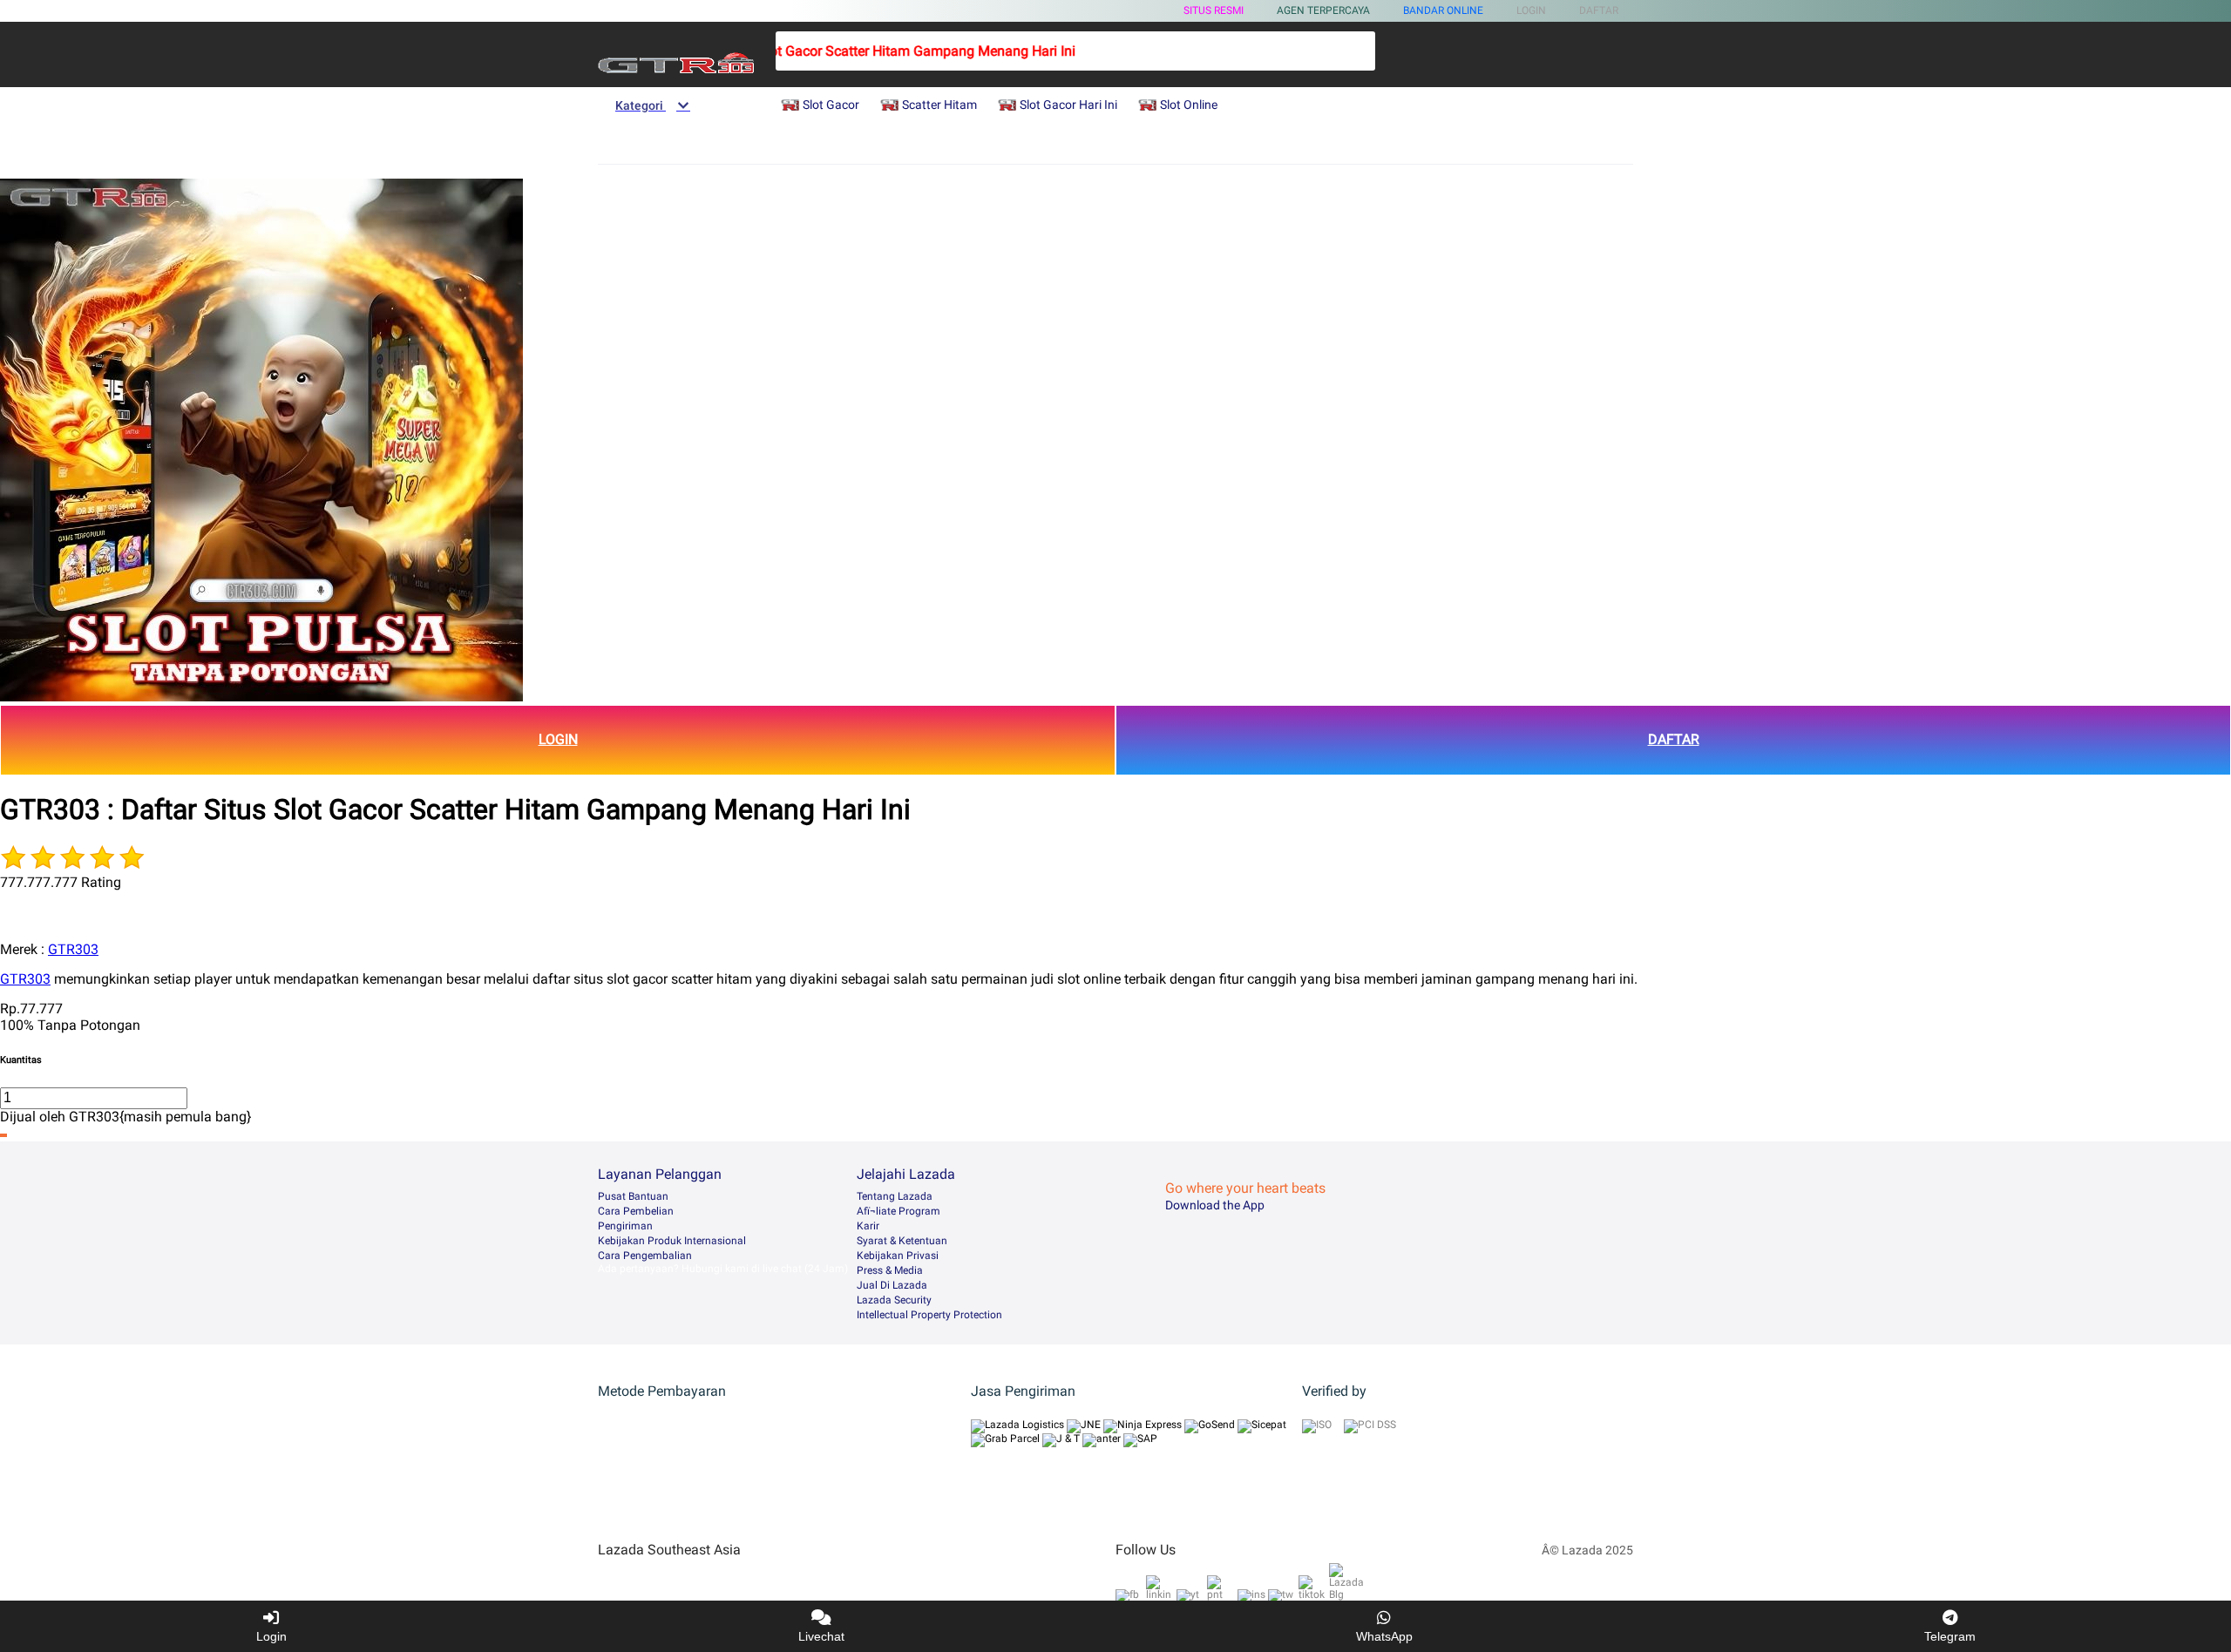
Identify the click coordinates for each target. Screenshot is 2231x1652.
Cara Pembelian (636, 1211)
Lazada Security (894, 1300)
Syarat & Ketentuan (902, 1241)
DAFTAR (1674, 739)
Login (271, 1636)
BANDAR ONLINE (1443, 10)
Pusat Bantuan (633, 1196)
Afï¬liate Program (899, 1211)
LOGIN (558, 739)
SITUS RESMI (1214, 10)
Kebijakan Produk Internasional (672, 1241)
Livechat (821, 1636)
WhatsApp (1384, 1636)
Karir (868, 1226)
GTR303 (73, 949)
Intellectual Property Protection (929, 1315)
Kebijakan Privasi (898, 1256)
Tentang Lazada (895, 1196)
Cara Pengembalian (645, 1256)
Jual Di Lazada (892, 1285)
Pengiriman (625, 1226)
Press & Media (890, 1270)
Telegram (1950, 1636)
